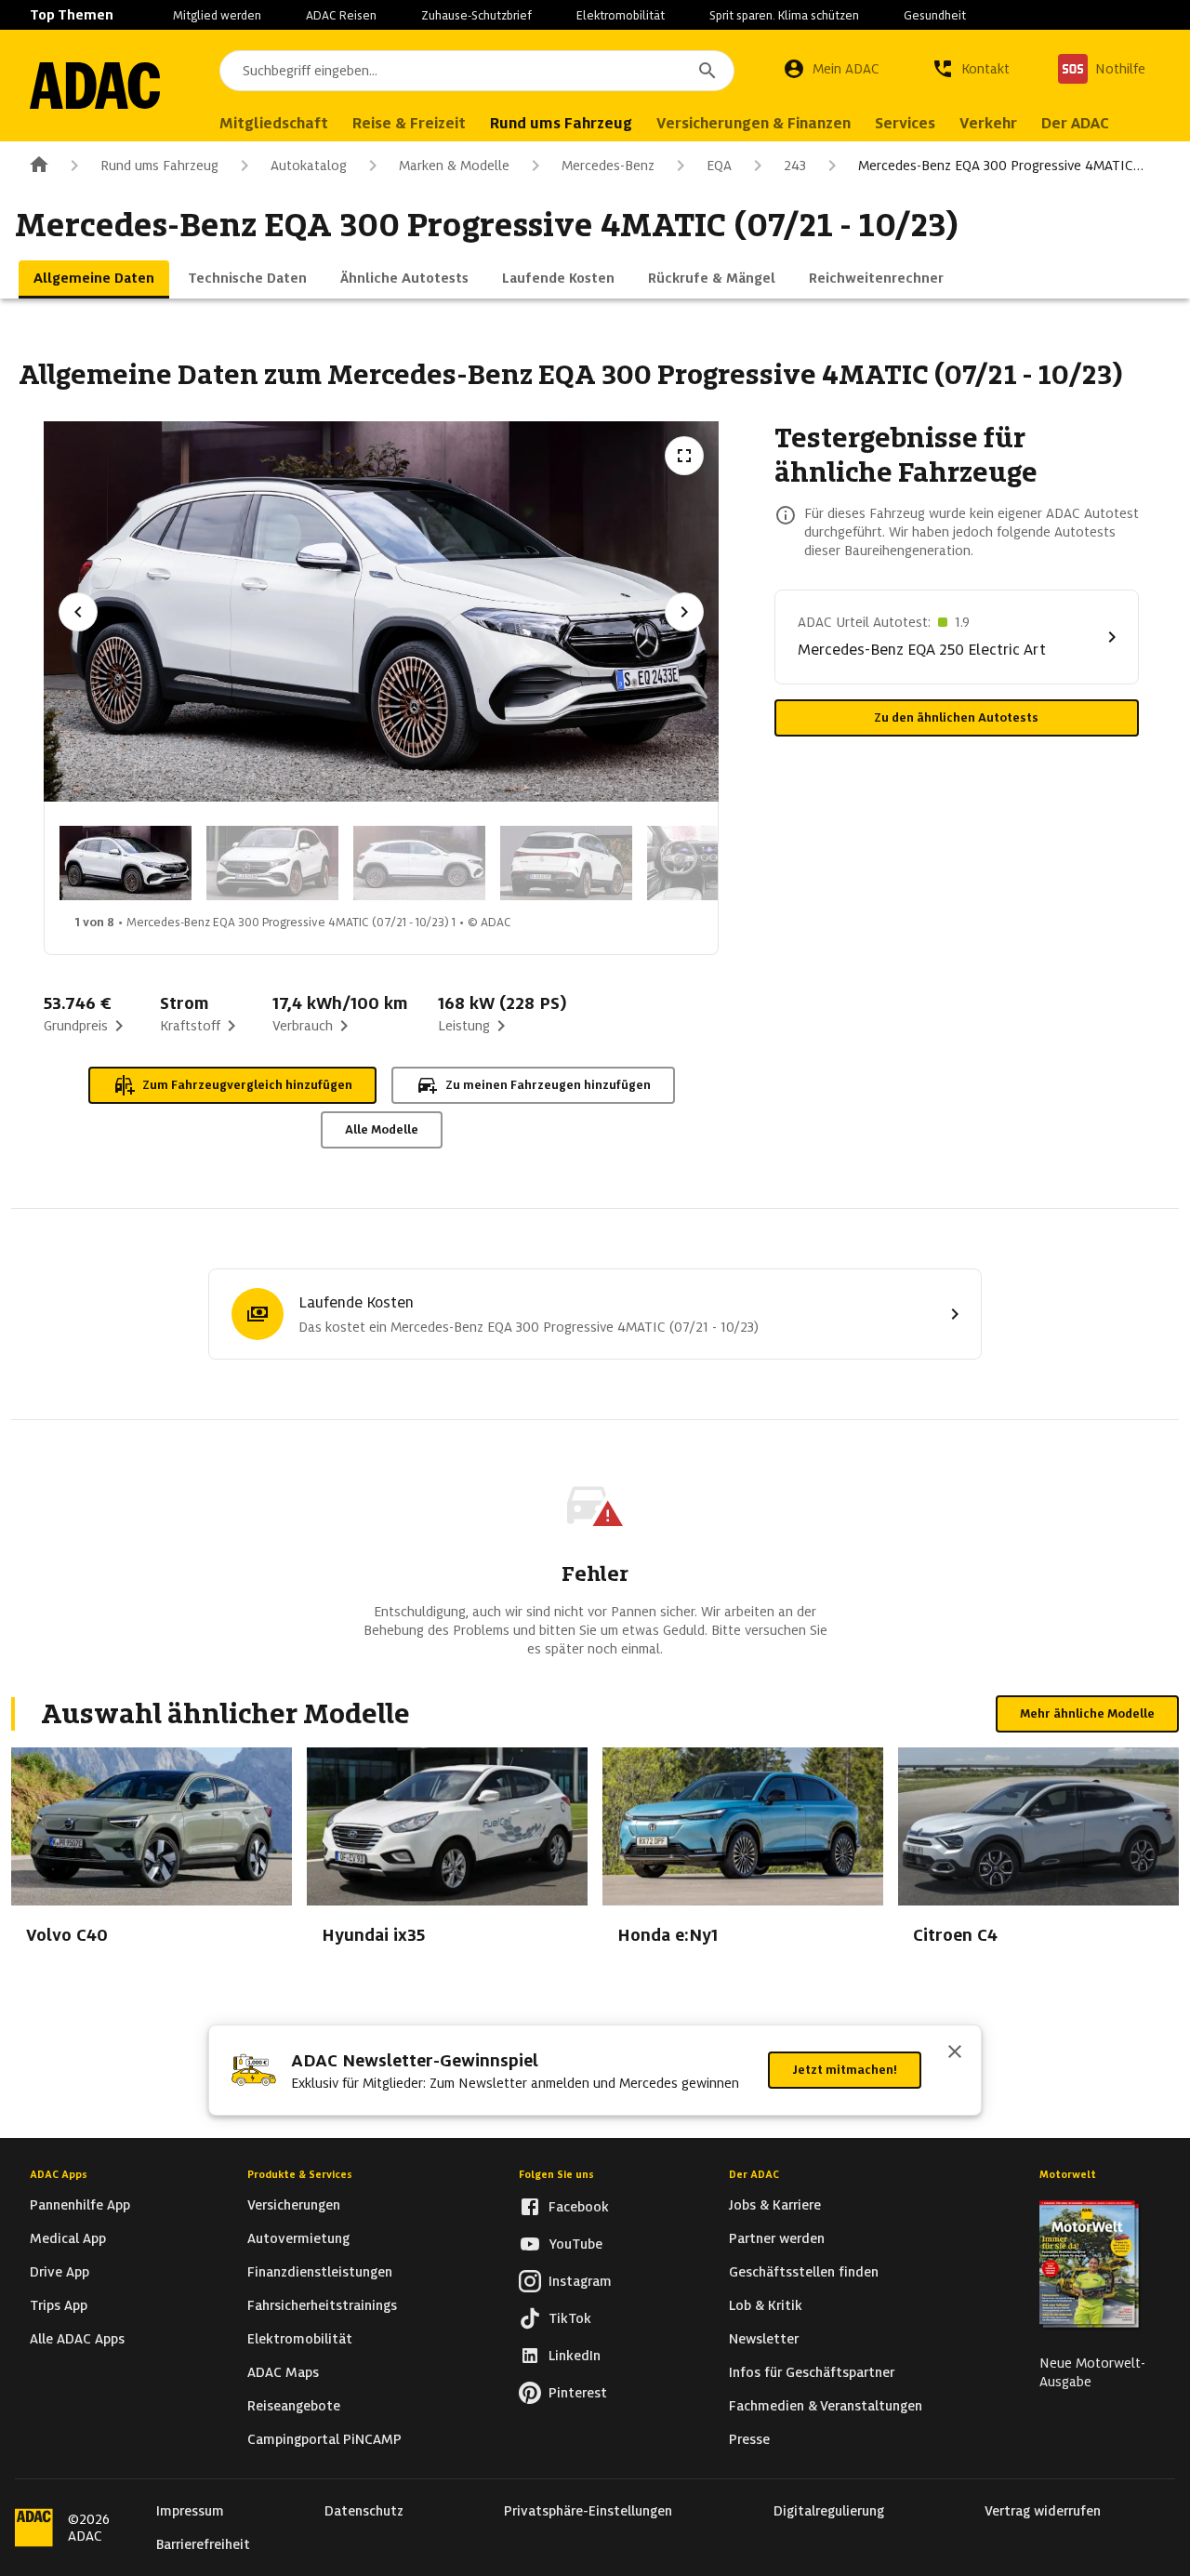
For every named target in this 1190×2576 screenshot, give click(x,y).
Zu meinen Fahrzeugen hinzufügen (548, 1085)
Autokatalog (309, 166)
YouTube (575, 2244)
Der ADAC (754, 2174)
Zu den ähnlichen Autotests (956, 717)
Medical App (68, 2238)
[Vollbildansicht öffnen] (684, 456)
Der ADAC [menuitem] (1075, 123)
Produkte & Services (300, 2174)
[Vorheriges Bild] (78, 612)
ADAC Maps (283, 2372)
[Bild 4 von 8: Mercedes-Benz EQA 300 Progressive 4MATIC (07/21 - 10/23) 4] (566, 863)
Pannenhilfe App (80, 2205)
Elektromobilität (621, 15)
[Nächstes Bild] (684, 612)
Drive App (59, 2272)
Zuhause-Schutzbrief (476, 15)
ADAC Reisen (341, 15)
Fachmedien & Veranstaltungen (826, 2406)
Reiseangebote (294, 2406)
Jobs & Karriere (775, 2205)
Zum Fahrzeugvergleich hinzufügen (247, 1085)
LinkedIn (575, 2356)
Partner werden (777, 2238)
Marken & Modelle (454, 166)
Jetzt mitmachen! (845, 2070)
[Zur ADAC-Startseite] (95, 86)
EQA (719, 166)
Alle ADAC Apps (77, 2339)
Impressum (190, 2511)
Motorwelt (1068, 2174)
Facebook (579, 2207)
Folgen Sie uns (556, 2174)
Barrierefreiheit (203, 2544)
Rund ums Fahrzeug (159, 166)
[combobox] (477, 71)
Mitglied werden (217, 15)
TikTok (570, 2318)
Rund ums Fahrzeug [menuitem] (561, 123)
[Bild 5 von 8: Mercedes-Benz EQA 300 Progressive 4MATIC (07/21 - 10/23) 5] (713, 863)
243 (795, 166)
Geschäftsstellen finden (804, 2272)
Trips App (59, 2305)
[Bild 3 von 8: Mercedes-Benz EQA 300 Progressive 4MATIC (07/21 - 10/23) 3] (419, 863)
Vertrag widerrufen (1043, 2511)
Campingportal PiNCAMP (324, 2439)
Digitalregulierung (829, 2511)
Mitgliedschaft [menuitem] (274, 123)
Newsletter (764, 2339)
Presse (749, 2439)
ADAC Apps (59, 2174)
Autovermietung (298, 2238)
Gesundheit (935, 15)
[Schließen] (955, 2053)
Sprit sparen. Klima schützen (784, 15)
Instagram (580, 2281)
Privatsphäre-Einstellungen (588, 2511)
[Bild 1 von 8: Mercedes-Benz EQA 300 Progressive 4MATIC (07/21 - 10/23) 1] (126, 863)
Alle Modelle (382, 1129)
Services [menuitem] (905, 123)
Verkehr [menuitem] (988, 123)
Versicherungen (294, 2205)
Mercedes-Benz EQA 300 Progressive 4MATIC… (1001, 166)
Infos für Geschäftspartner (812, 2372)
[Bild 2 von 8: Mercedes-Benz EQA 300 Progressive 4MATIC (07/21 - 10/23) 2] (272, 863)
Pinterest (578, 2393)
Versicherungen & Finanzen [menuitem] (754, 123)
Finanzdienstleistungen (320, 2272)
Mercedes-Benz (608, 166)
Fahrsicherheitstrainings (322, 2305)
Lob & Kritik (766, 2305)
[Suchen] (707, 71)
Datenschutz (364, 2511)
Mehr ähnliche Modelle (1087, 1713)
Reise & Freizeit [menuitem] (409, 123)
